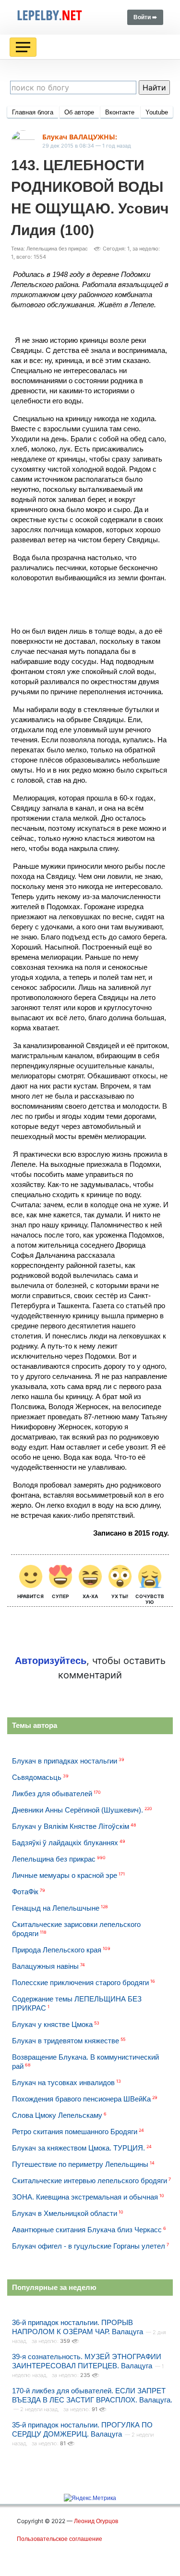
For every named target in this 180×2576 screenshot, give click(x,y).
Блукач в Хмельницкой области (65, 2213)
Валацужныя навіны (45, 1966)
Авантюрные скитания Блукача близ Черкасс (87, 2230)
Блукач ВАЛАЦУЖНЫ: (80, 137)
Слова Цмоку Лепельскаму (57, 2115)
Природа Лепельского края (57, 1950)
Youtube (157, 112)
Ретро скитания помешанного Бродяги (75, 2132)
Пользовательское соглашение (60, 2539)
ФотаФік (25, 1892)
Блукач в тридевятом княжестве (66, 2041)
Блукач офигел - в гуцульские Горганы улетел (89, 2246)
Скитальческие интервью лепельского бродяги (90, 2181)
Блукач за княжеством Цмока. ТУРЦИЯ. (78, 2148)
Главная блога (33, 112)
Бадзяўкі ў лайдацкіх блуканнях (65, 1843)
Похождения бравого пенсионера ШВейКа (81, 2099)
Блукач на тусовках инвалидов (63, 2082)
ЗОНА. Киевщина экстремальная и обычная (85, 2197)
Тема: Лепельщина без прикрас (49, 249)
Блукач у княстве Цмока (52, 2024)
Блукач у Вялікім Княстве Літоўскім (71, 1826)
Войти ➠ (145, 17)
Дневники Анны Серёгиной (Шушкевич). (78, 1810)
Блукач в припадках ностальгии (65, 1761)
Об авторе (79, 112)
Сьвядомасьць (37, 1777)
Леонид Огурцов (96, 2521)
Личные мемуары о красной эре (65, 1875)
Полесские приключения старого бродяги (80, 1982)
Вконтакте (120, 112)
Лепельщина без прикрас (54, 1859)
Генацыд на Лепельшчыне (56, 1908)
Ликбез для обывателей (52, 1794)
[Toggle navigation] (23, 47)
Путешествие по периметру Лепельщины (80, 2164)
